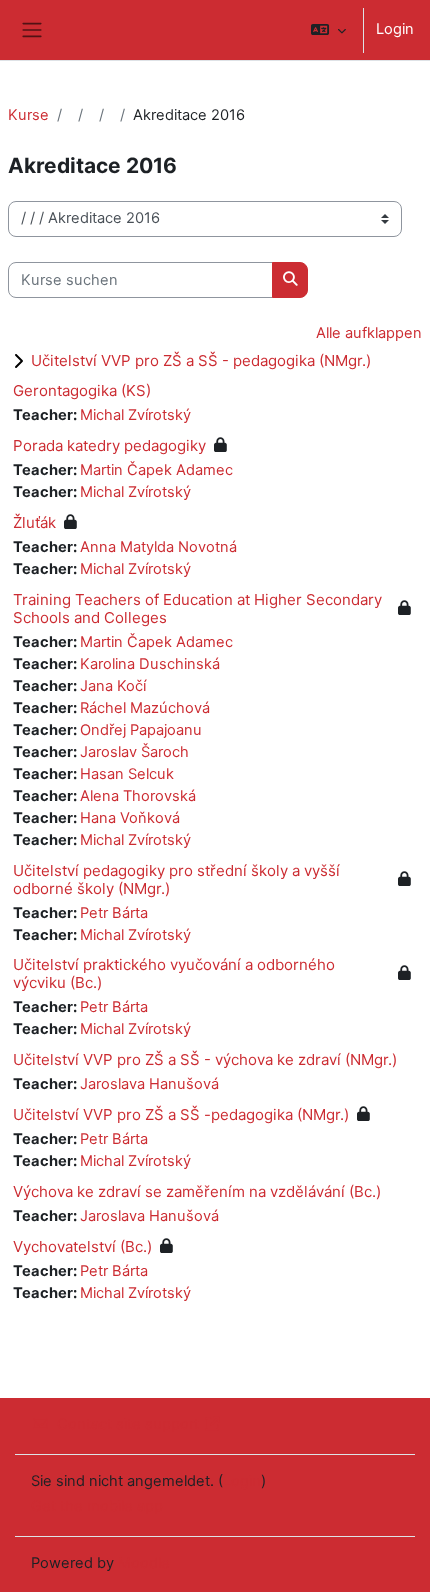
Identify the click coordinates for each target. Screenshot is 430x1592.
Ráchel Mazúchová (145, 708)
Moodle (144, 1563)
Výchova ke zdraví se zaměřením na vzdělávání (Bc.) (197, 1191)
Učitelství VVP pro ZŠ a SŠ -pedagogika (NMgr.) (181, 1114)
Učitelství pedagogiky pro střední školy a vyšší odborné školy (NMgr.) (176, 879)
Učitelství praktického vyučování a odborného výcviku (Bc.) (174, 973)
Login (395, 29)
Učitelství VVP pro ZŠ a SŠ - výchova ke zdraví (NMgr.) (205, 1059)
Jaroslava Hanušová (149, 1084)
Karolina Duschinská (150, 664)
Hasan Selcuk (127, 774)
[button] (328, 30)
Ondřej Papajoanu (141, 730)
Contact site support (128, 1424)
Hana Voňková (130, 818)
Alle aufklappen (369, 333)
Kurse (28, 115)
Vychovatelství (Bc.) (82, 1246)
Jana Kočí (113, 686)
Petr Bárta (114, 913)
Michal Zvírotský (135, 415)
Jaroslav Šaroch (134, 752)
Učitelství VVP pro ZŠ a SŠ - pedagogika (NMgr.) (201, 360)
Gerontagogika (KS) (82, 390)
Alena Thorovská (138, 796)
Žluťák (34, 522)
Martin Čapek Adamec (156, 470)
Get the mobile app (97, 1506)
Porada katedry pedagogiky (109, 445)
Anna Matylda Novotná (158, 547)
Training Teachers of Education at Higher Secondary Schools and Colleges (197, 608)
